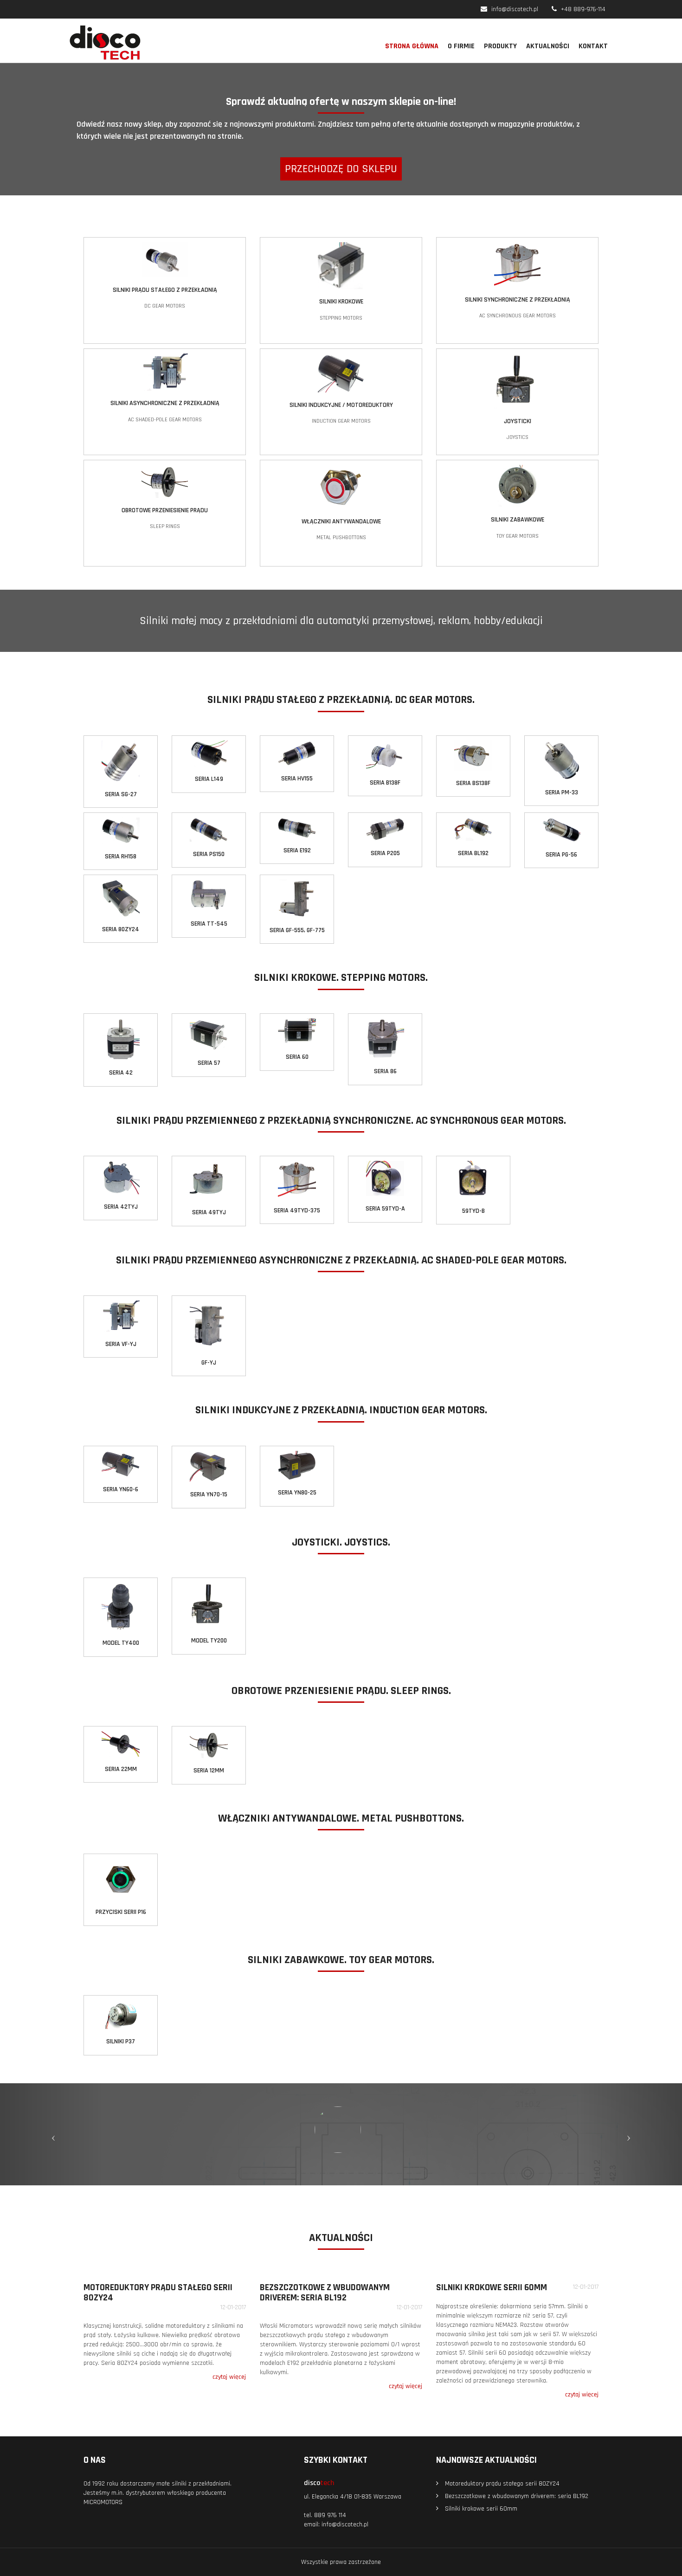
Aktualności (548, 46)
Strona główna (412, 46)
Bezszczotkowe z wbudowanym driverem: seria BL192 (325, 2293)
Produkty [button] (500, 46)
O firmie (461, 46)
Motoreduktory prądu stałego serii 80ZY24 (158, 2293)
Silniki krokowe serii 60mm (492, 2287)
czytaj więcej (229, 2377)
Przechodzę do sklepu (341, 169)
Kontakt (593, 46)
